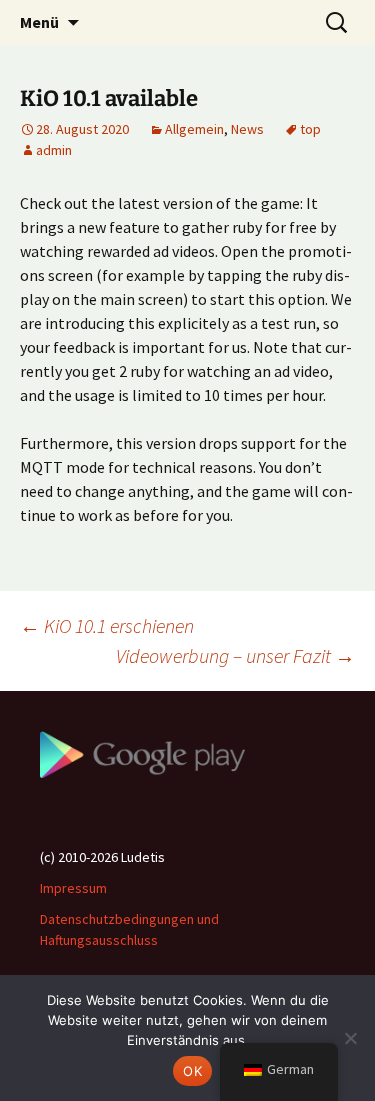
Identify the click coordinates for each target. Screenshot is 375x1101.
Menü (39, 22)
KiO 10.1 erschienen (107, 625)
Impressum (73, 888)
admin (54, 150)
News (247, 129)
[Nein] (350, 1038)
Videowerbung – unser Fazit (235, 655)
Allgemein (194, 129)
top (310, 129)
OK (192, 1071)
